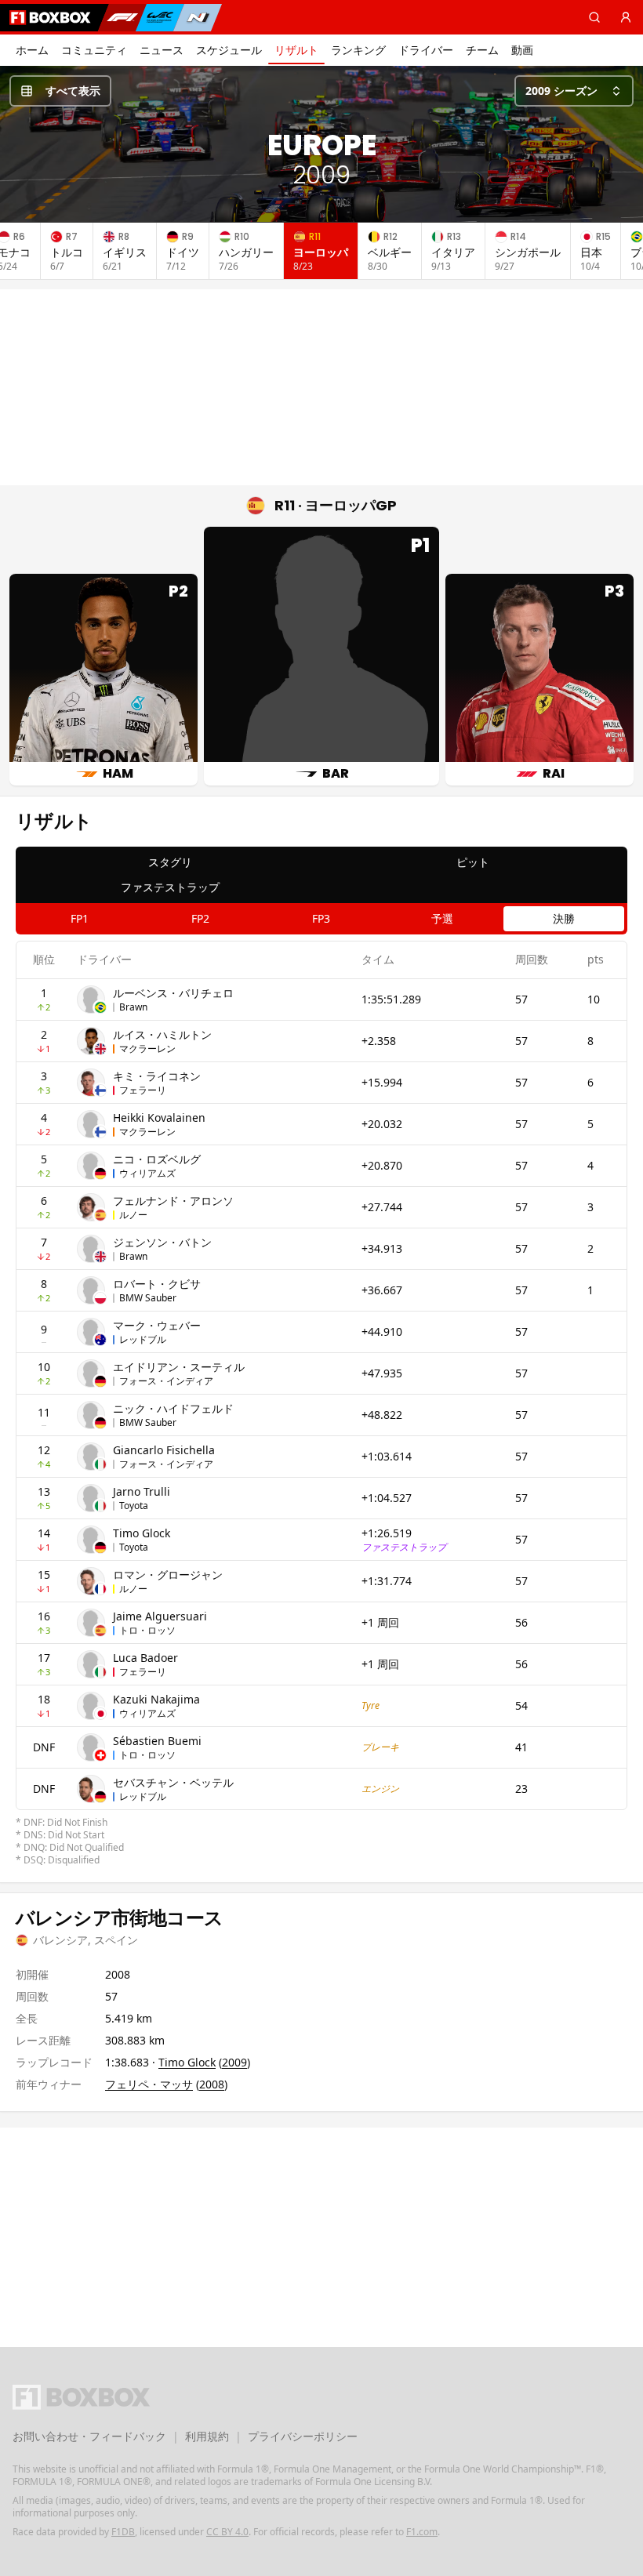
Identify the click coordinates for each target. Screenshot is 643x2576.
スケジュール (229, 50)
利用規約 (207, 2436)
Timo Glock (142, 1533)
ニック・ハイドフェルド (173, 1408)
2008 (212, 2084)
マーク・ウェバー (157, 1325)
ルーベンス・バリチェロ (173, 993)
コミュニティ (94, 50)
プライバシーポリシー (303, 2436)
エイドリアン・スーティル (179, 1367)
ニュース (162, 50)
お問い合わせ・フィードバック (89, 2436)
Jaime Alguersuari (160, 1616)
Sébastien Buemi (157, 1741)
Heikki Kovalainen (159, 1117)
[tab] (170, 862)
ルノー (133, 1215)
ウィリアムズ (147, 1173)
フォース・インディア (166, 1381)
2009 (234, 2062)
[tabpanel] (321, 1404)
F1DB (123, 2532)
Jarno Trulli (142, 1491)
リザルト (296, 50)
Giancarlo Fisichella (164, 1450)
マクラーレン (147, 1049)
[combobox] (574, 91)
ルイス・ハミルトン (162, 1034)
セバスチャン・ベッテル (173, 1782)
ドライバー (426, 50)
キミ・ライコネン (157, 1076)
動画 (522, 50)
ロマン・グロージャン (168, 1575)
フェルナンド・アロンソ (173, 1201)
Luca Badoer (145, 1658)
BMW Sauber (148, 1298)
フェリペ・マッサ (149, 2084)
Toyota (134, 1506)
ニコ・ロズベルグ (157, 1159)
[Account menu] (626, 17)
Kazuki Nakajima (156, 1699)
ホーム (32, 50)
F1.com (422, 2532)
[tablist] (321, 875)
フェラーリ (143, 1090)
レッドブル (143, 1339)
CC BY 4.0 (227, 2532)
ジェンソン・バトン (162, 1242)
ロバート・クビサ (157, 1284)
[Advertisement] (321, 387)
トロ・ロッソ (147, 1630)
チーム (482, 50)
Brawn (133, 1007)
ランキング (358, 50)
